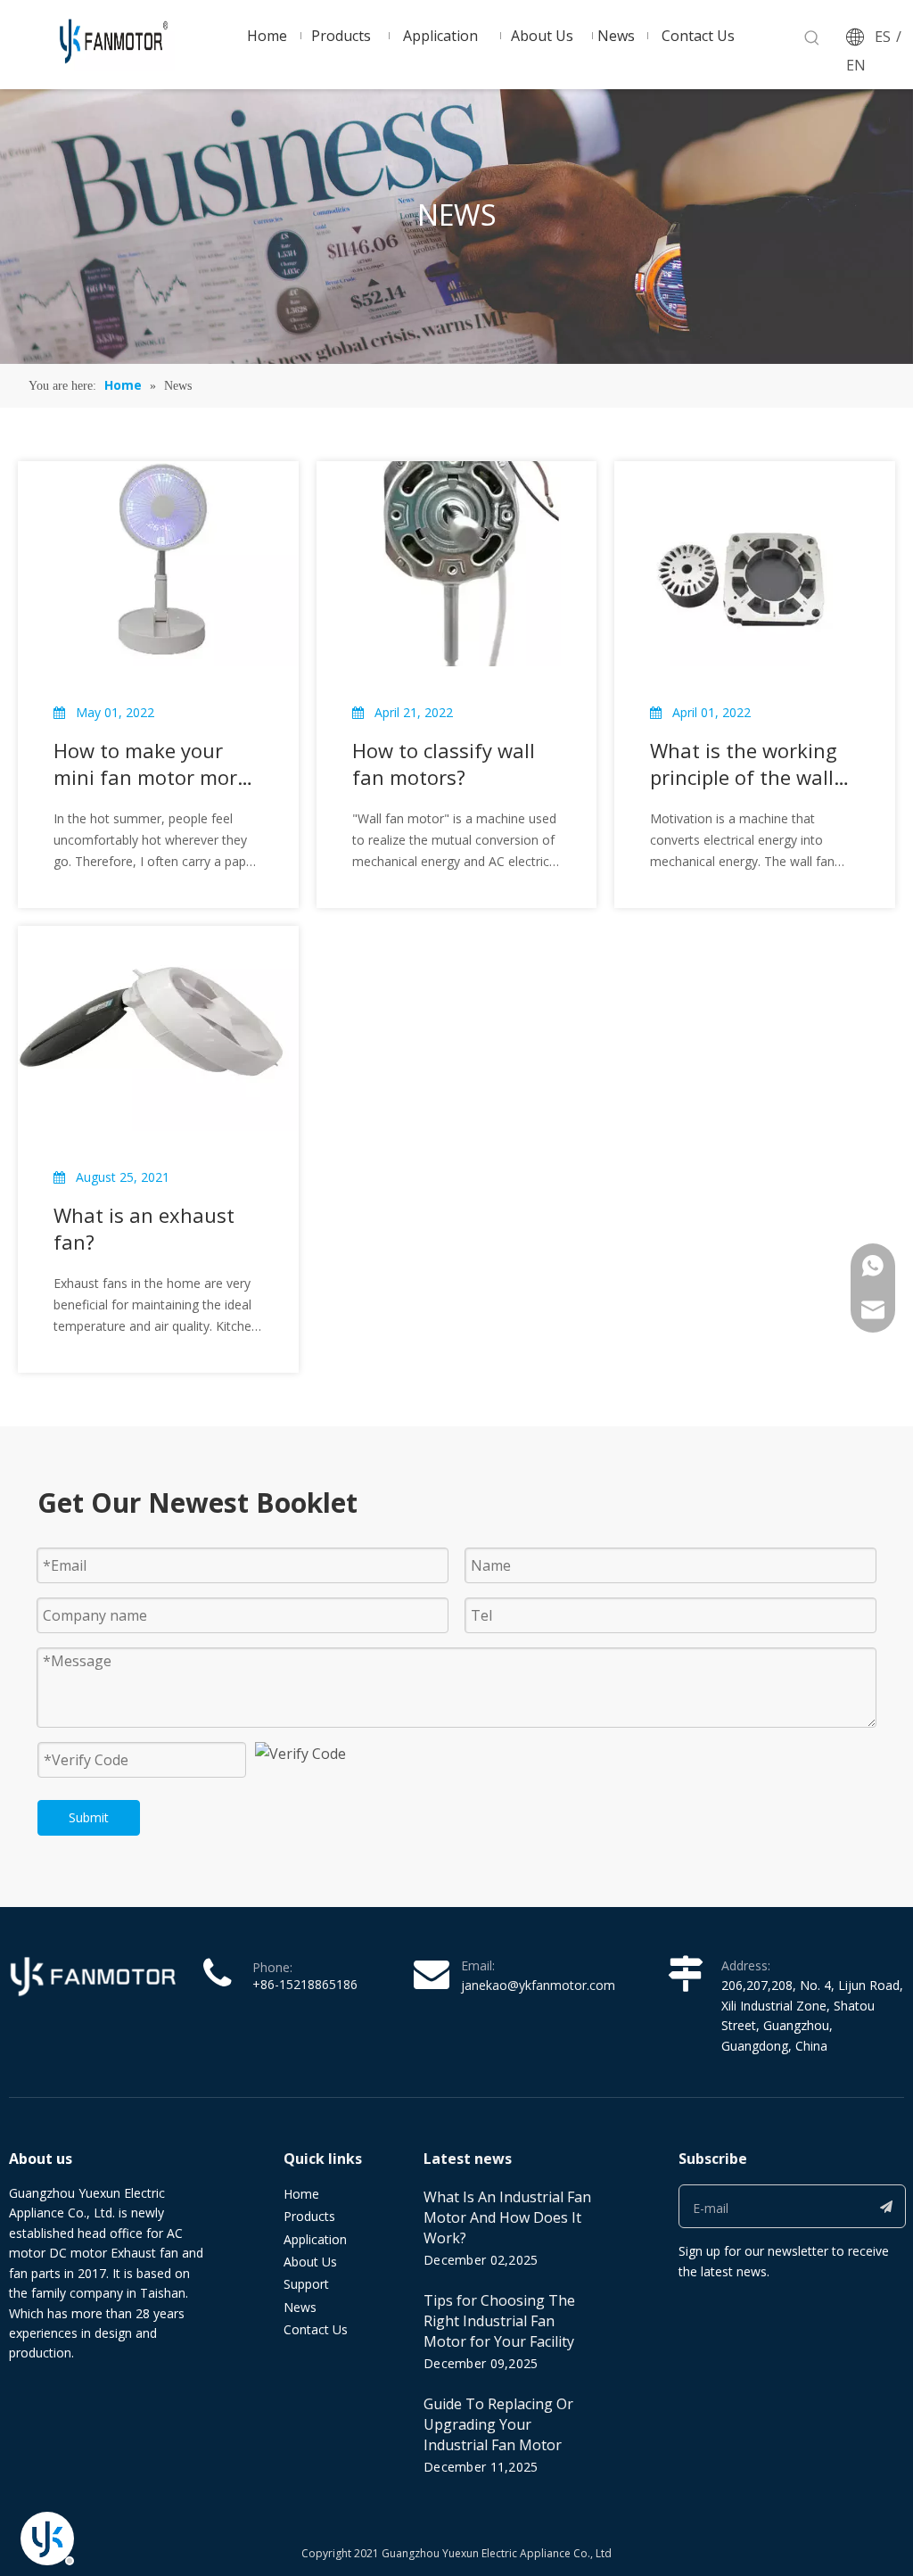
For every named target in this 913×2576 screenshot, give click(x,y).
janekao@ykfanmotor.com (538, 1985)
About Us (310, 2262)
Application (315, 2239)
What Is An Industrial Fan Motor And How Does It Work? (507, 2217)
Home (301, 2194)
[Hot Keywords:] (812, 38)
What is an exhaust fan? (144, 1228)
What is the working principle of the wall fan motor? (744, 764)
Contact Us (316, 2329)
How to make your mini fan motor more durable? (151, 764)
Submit (89, 1817)
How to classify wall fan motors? (444, 764)
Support (306, 2284)
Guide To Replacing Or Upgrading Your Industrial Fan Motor (498, 2424)
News (300, 2307)
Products (309, 2216)
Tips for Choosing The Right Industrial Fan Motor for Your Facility (499, 2321)
